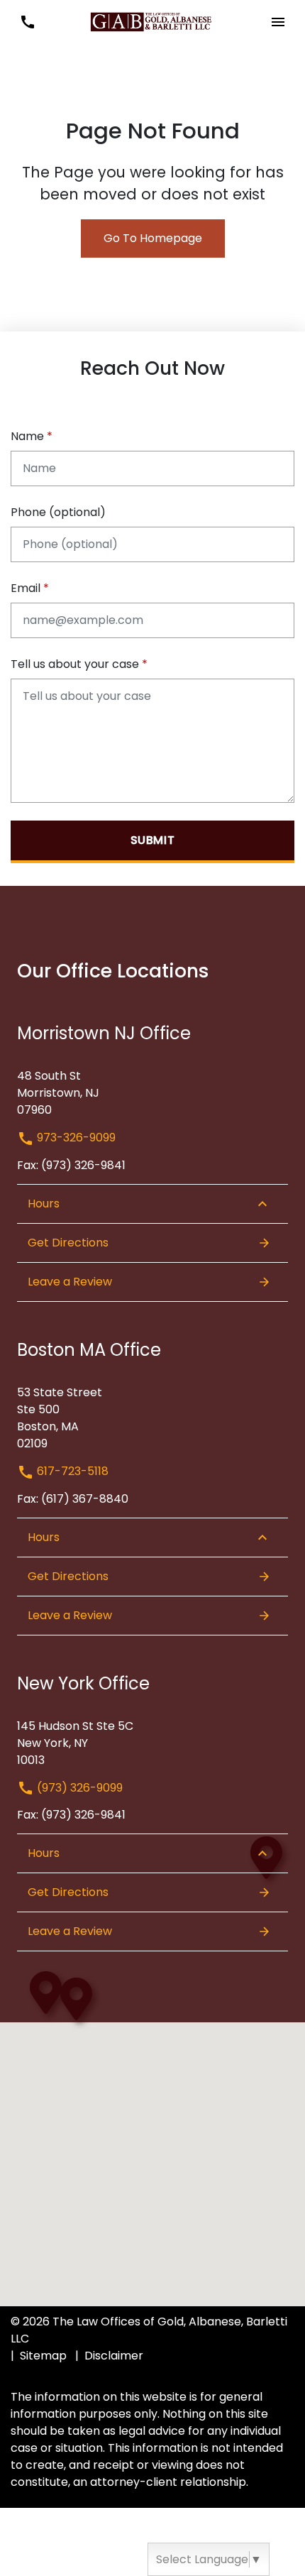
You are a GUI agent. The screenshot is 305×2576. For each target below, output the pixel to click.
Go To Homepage (153, 238)
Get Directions (68, 1243)
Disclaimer (114, 2356)
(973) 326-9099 (78, 1788)
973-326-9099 (75, 1138)
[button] (27, 22)
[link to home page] (152, 21)
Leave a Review (70, 1282)
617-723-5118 (71, 1471)
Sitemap (43, 2356)
